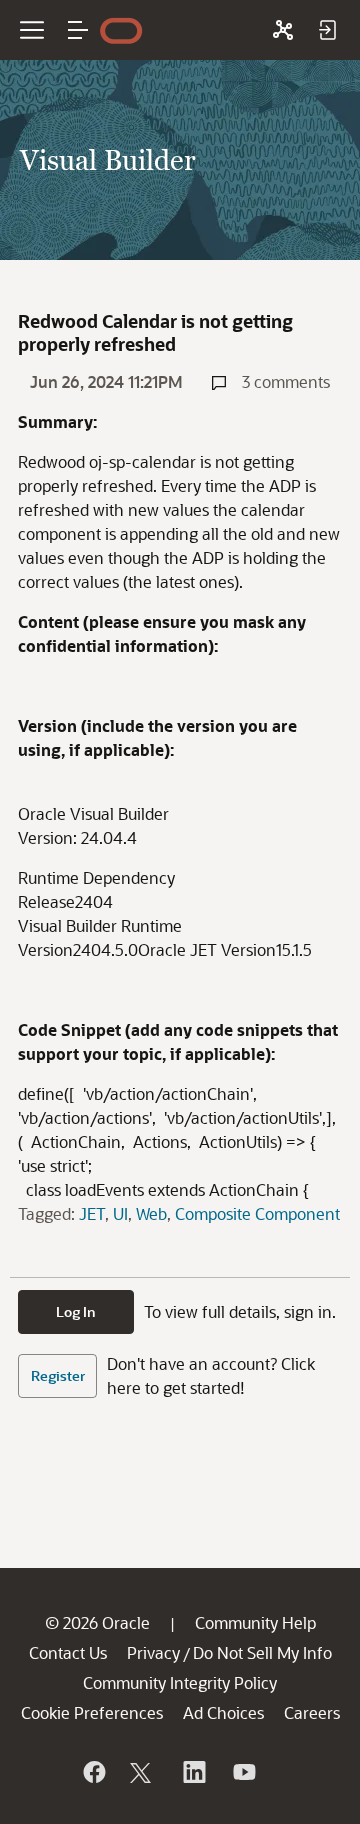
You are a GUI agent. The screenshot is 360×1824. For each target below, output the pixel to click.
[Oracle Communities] (283, 30)
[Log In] (327, 30)
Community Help (255, 1622)
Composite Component (257, 1213)
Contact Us (68, 1652)
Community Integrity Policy (180, 1682)
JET (92, 1213)
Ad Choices (223, 1712)
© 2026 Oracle (97, 1622)
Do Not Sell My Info (262, 1652)
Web (151, 1213)
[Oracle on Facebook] (93, 1772)
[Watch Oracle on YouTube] (243, 1772)
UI (120, 1213)
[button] (78, 30)
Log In (76, 1311)
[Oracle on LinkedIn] (193, 1772)
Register (58, 1375)
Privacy (153, 1652)
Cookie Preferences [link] (92, 1712)
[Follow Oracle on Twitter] (143, 1772)
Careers (312, 1712)
